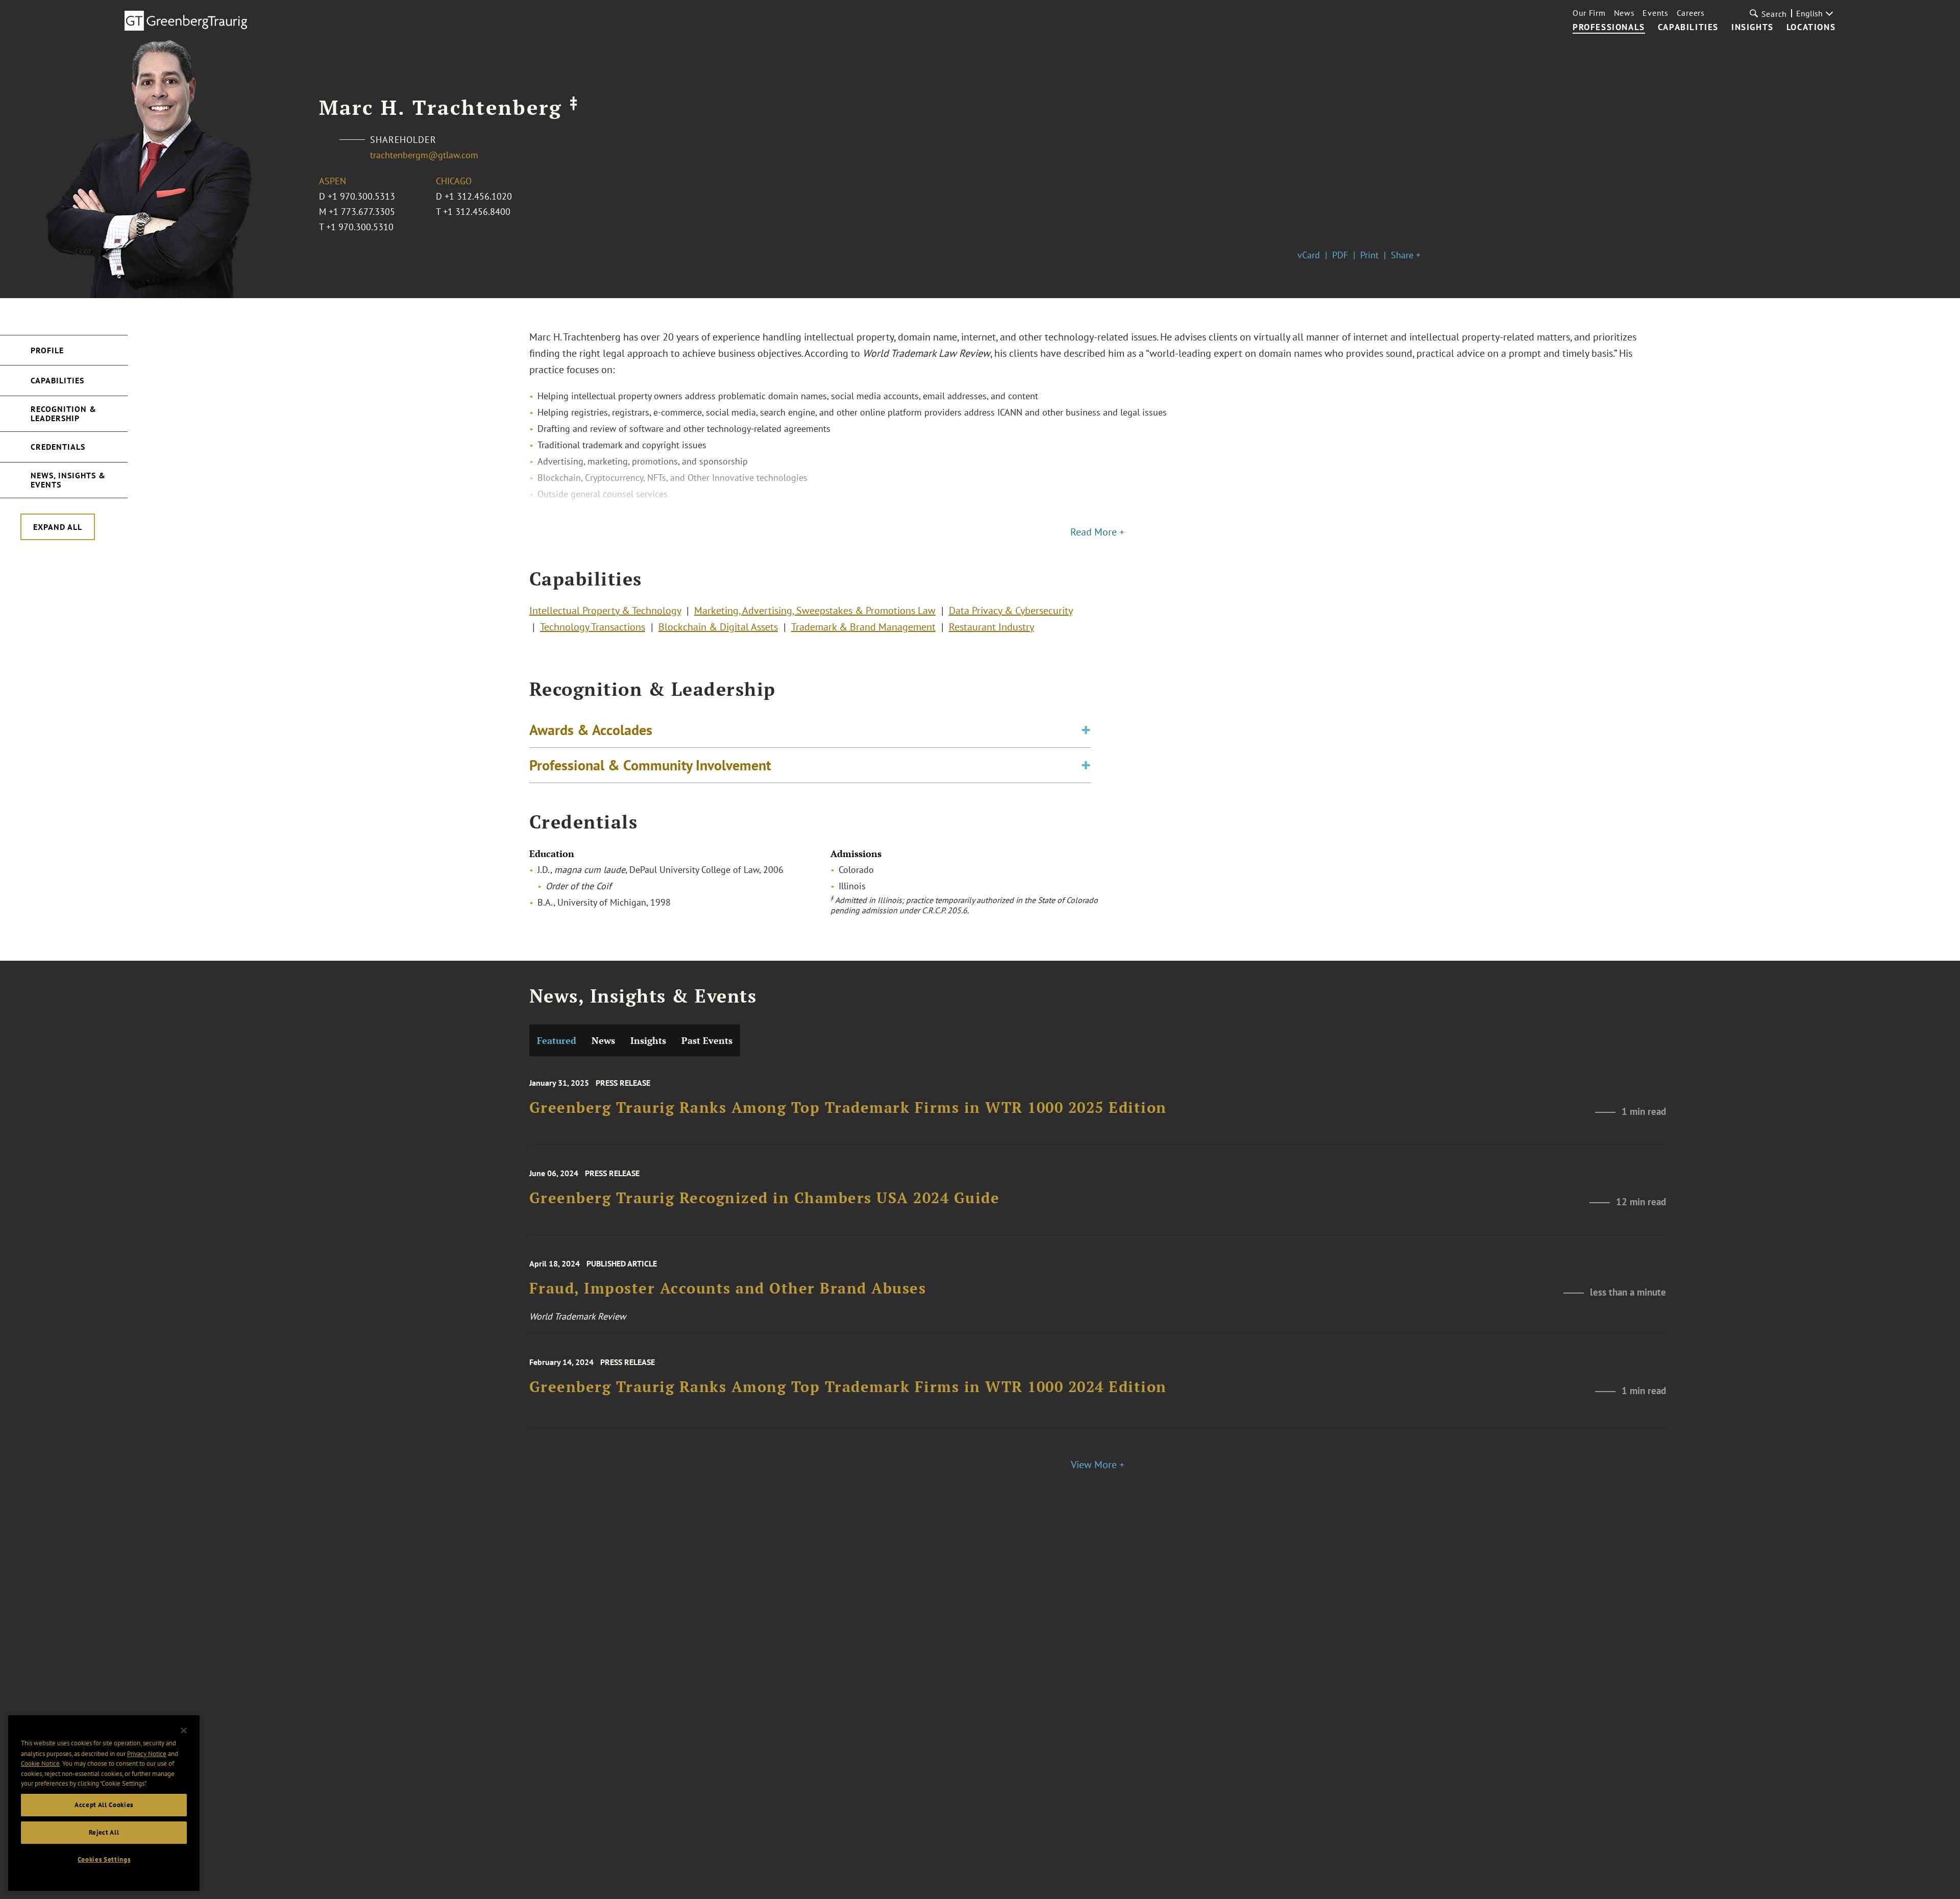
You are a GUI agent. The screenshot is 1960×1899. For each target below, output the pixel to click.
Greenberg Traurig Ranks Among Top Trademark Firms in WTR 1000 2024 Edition (848, 1387)
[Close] (184, 1731)
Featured (557, 1040)
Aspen (333, 181)
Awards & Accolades (591, 730)
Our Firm (1589, 13)
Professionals (1609, 28)
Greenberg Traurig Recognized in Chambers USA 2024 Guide (765, 1198)
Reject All (104, 1832)
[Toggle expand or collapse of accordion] (1086, 730)
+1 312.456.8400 (477, 212)
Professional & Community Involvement (650, 765)
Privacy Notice (147, 1753)
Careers (1691, 13)
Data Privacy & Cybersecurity (1011, 611)
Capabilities (1688, 28)
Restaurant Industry (991, 627)
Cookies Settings (104, 1859)
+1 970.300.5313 (361, 196)
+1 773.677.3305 (362, 212)
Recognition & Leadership (64, 413)
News (1624, 13)
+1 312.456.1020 (478, 196)
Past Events (707, 1040)
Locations (1811, 28)
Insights (1753, 28)
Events (1655, 13)
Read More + (1097, 532)
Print (1369, 255)
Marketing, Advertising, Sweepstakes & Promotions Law (815, 611)
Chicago (454, 181)
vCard (1309, 255)
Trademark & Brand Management (863, 627)
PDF (1340, 255)
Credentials (58, 447)
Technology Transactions (593, 627)
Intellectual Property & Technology (605, 611)
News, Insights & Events (68, 480)
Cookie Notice (40, 1763)
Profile (47, 350)
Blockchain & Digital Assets (718, 627)
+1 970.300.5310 (360, 227)
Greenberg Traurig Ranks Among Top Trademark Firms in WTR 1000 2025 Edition (848, 1108)
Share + (1406, 255)
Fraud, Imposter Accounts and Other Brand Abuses (728, 1289)
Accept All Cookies (104, 1805)
